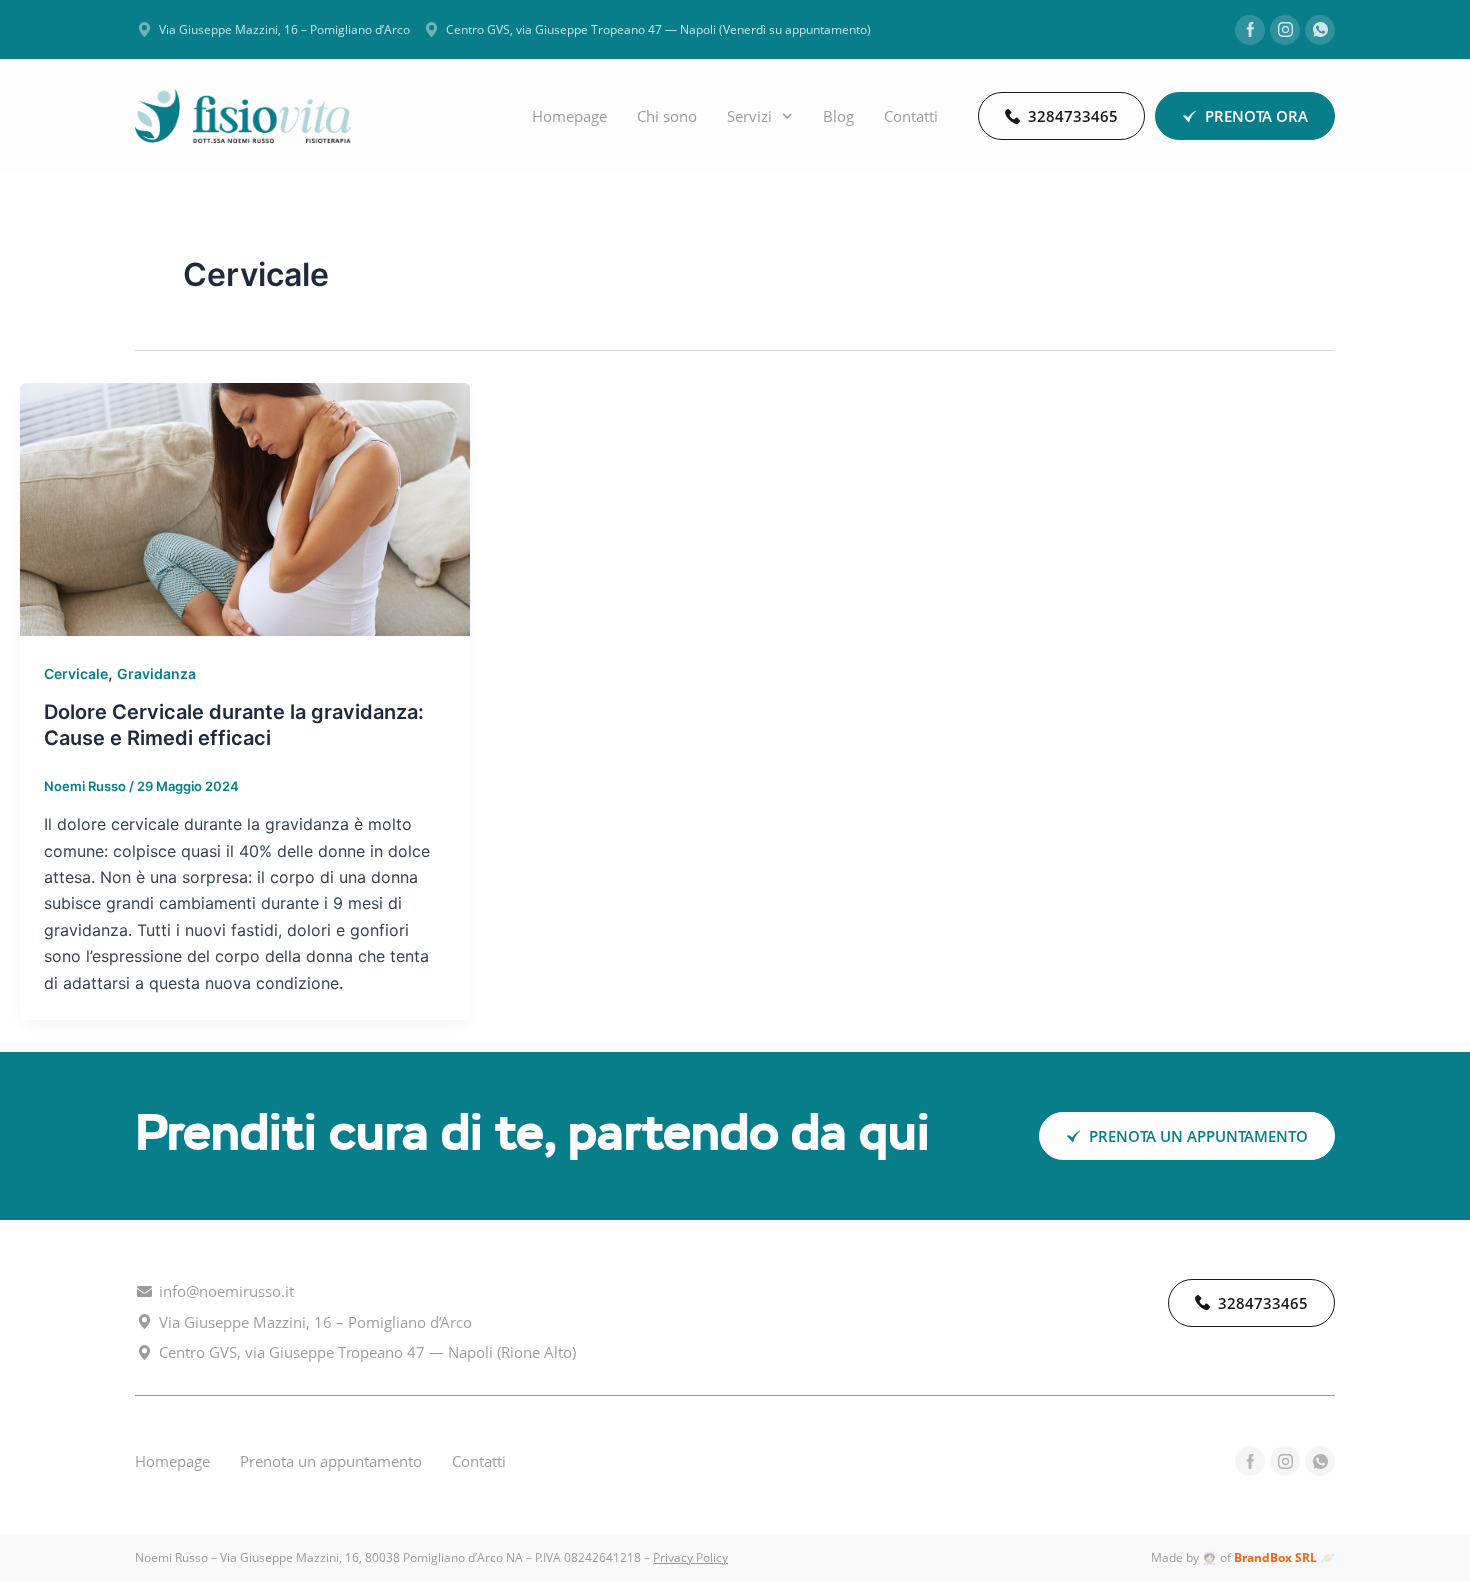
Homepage (569, 116)
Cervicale (76, 673)
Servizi (749, 116)
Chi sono (667, 116)
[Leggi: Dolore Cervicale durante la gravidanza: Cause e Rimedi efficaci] (245, 508)
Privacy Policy (690, 1557)
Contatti (911, 116)
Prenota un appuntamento (331, 1461)
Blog (838, 116)
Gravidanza (156, 673)
